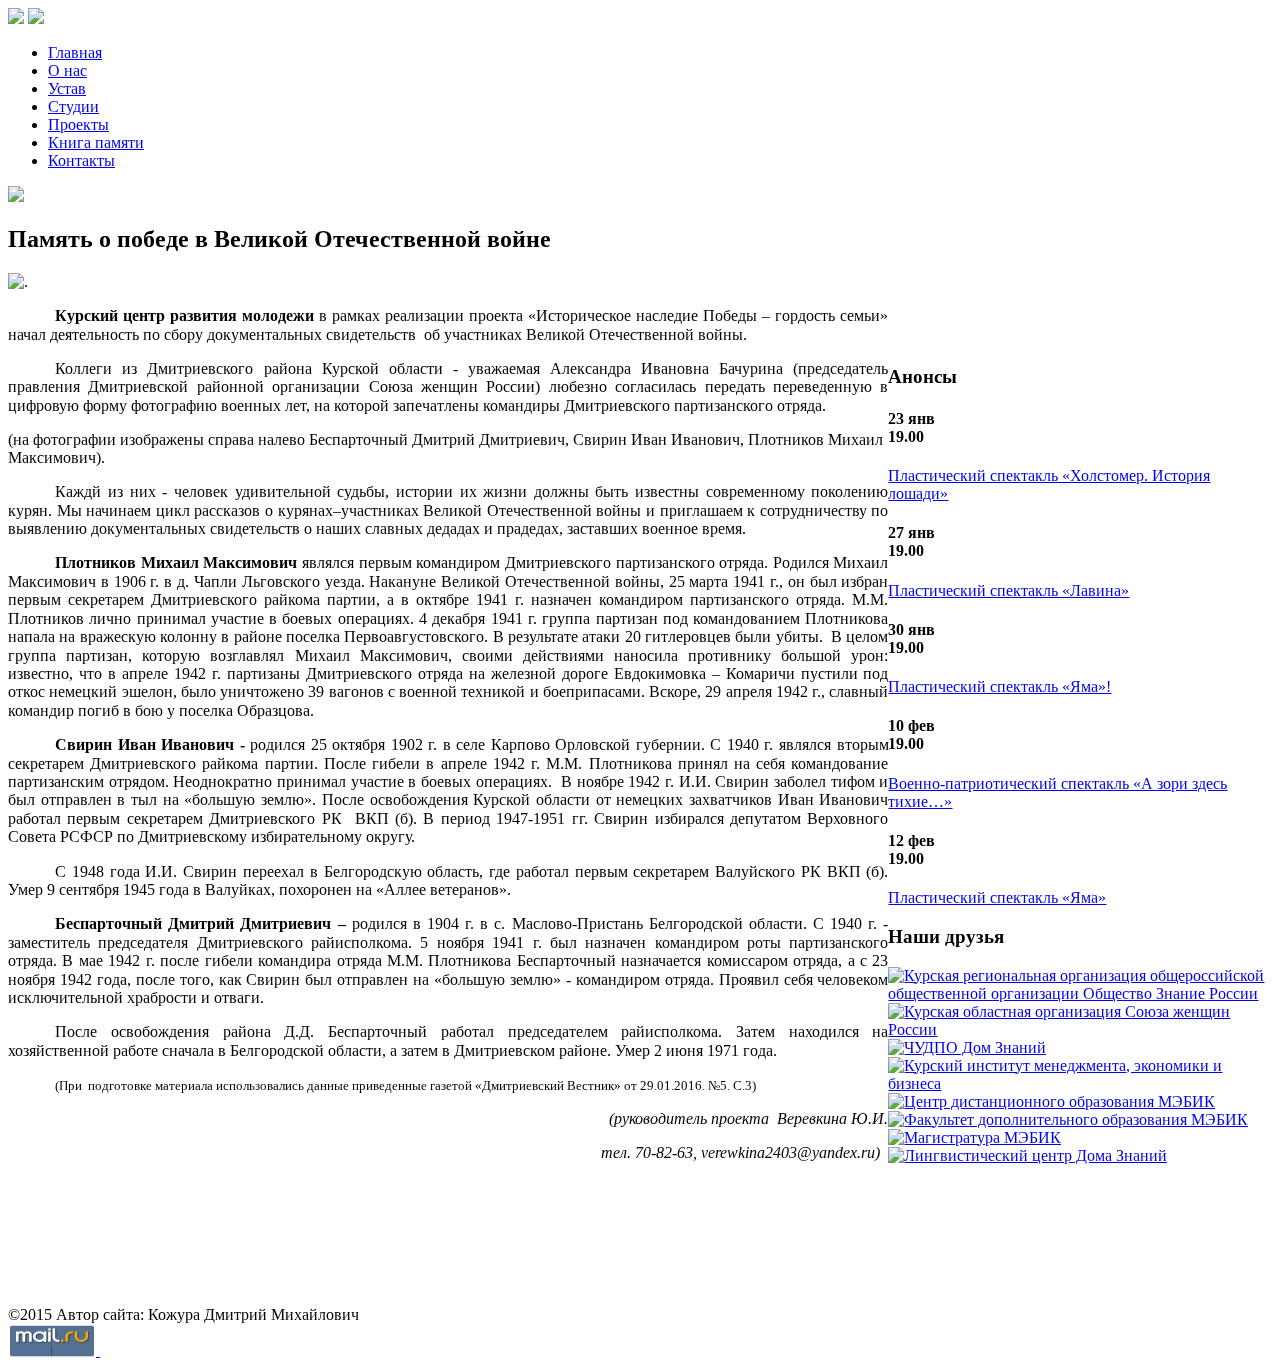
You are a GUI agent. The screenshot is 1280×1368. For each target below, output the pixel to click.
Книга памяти (96, 142)
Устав (67, 88)
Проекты (78, 124)
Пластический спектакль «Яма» (997, 897)
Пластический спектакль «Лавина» (1008, 590)
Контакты (81, 160)
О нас (67, 70)
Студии (73, 106)
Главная (75, 52)
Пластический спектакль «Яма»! (999, 686)
